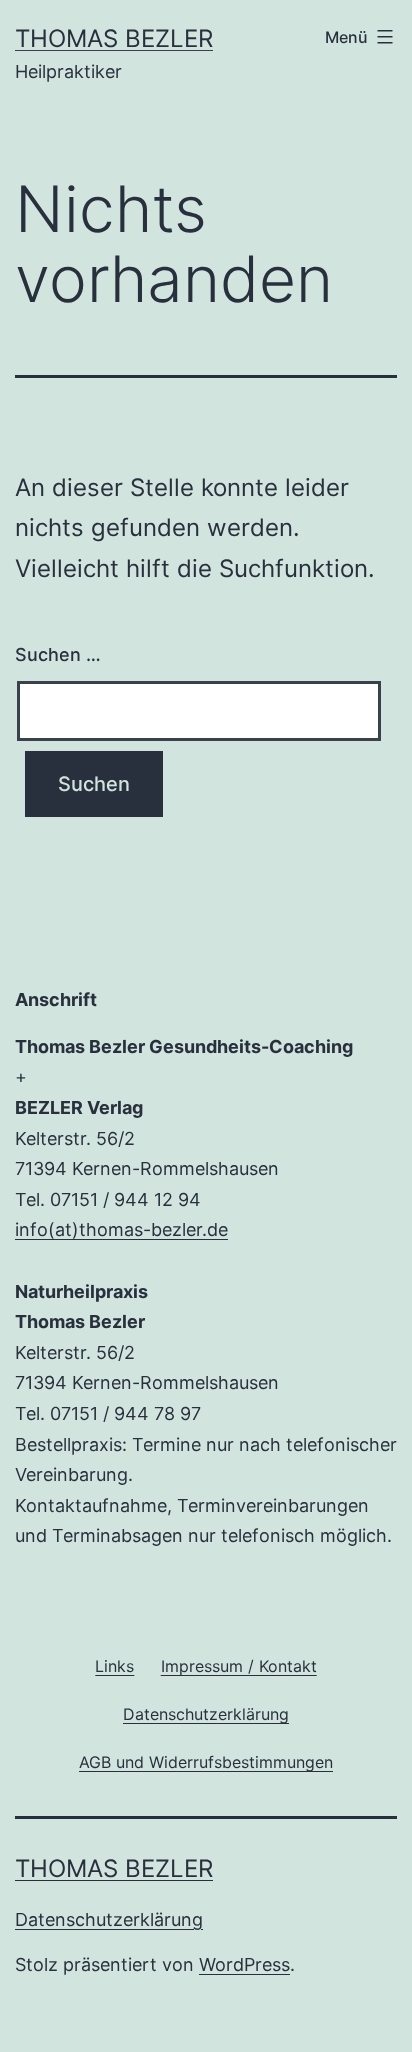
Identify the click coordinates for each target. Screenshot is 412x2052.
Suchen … (58, 654)
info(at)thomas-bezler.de (121, 1229)
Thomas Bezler (114, 38)
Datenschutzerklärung (109, 1919)
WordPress (244, 1964)
